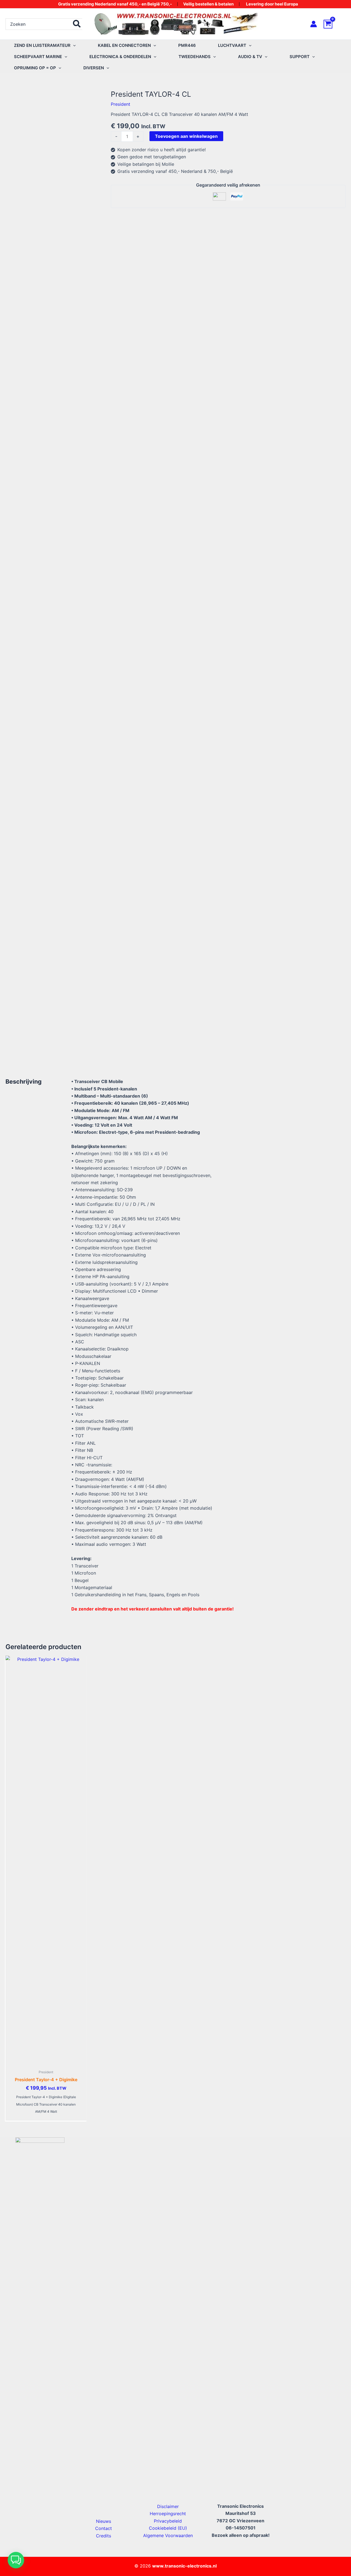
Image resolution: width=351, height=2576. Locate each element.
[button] (73, 45)
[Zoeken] (77, 24)
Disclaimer (168, 2506)
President (121, 104)
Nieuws (104, 2521)
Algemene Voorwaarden (168, 2535)
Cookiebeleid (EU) (168, 2528)
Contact (104, 2528)
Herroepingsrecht (168, 2514)
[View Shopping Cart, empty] (335, 24)
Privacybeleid (168, 2521)
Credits (104, 2536)
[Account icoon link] (314, 24)
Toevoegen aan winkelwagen (186, 136)
